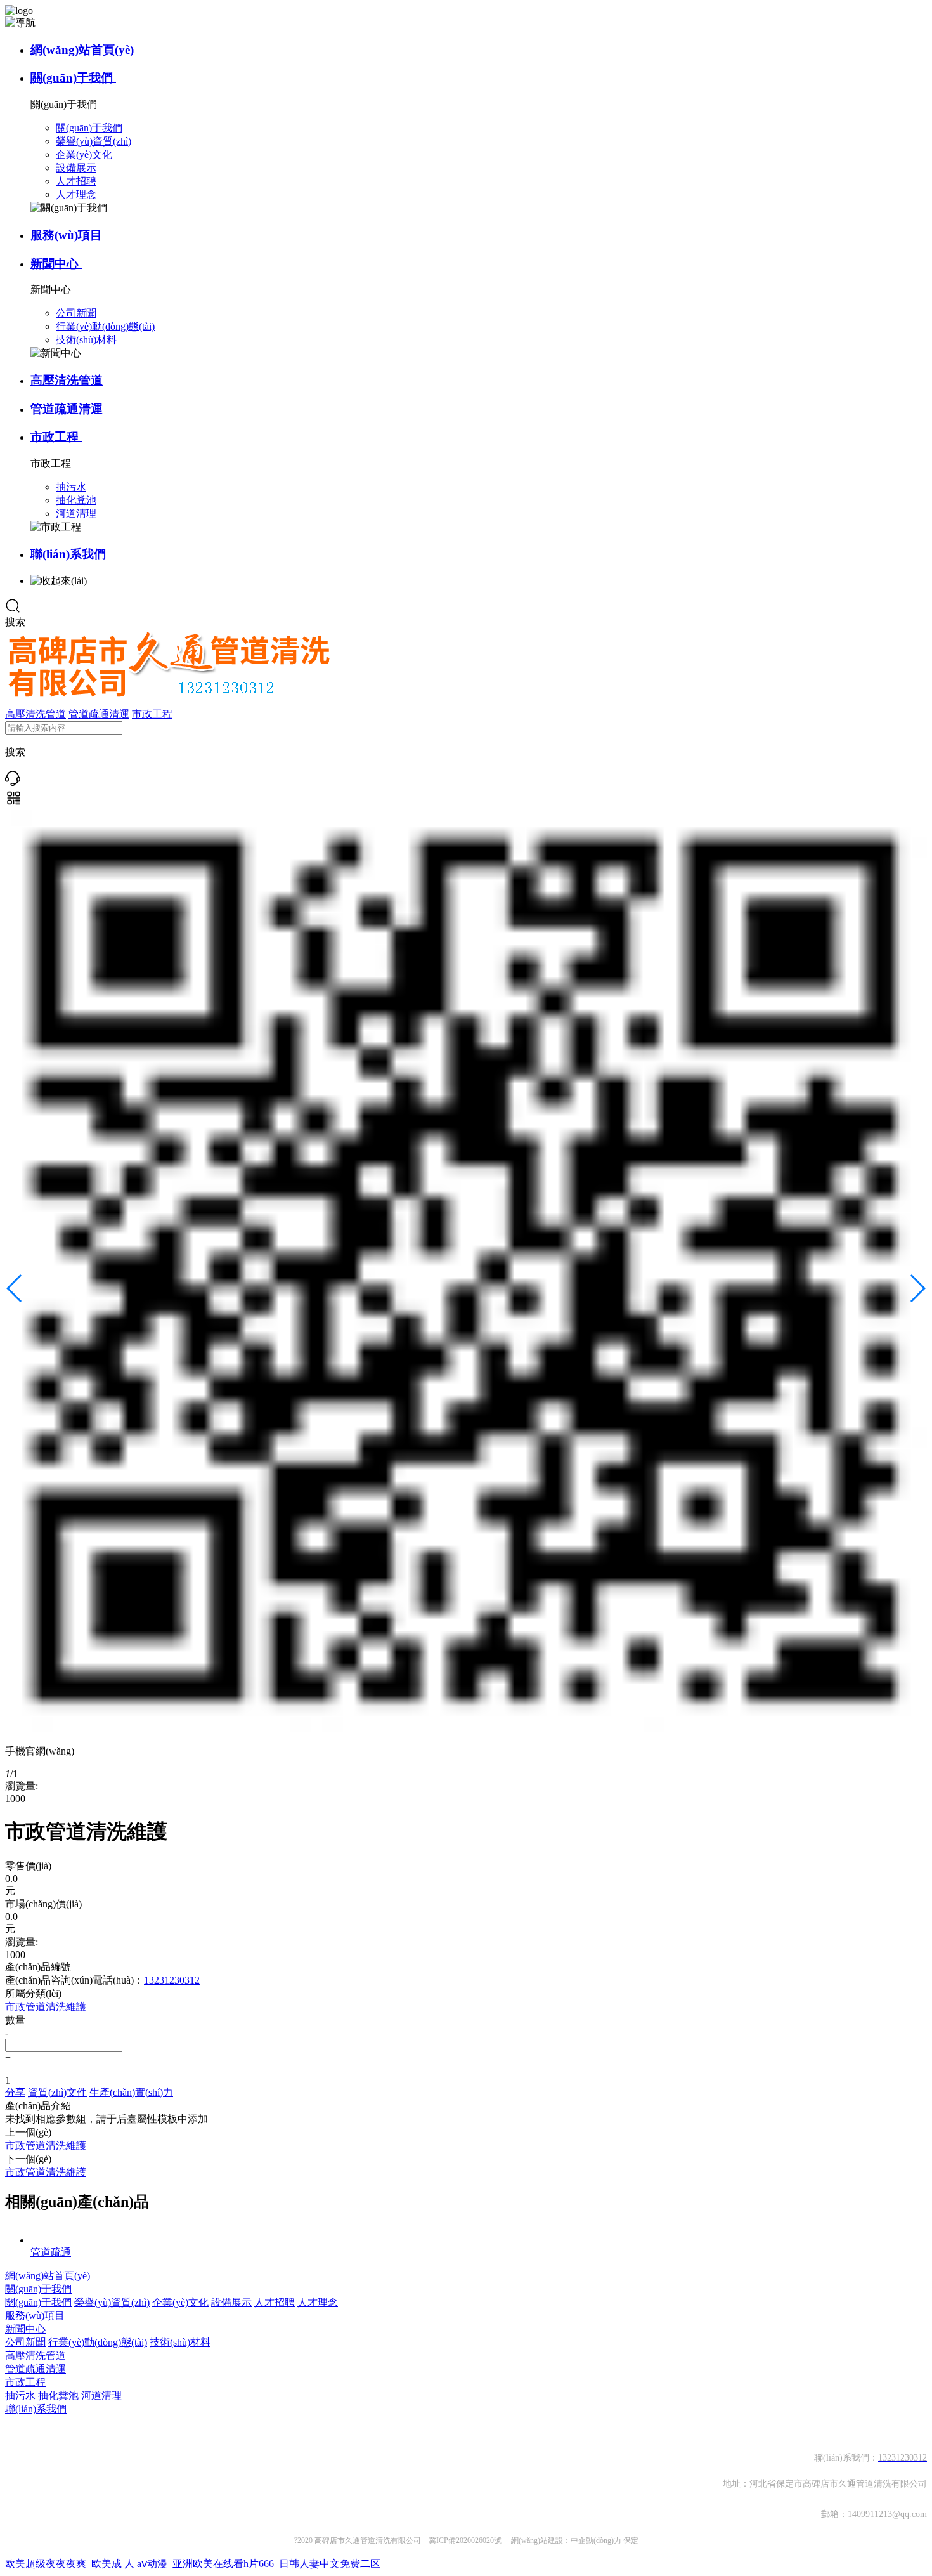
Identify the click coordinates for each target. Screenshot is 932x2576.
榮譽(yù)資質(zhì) (112, 2302)
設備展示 (231, 2302)
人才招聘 (275, 2302)
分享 (15, 2092)
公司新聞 (25, 2342)
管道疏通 (51, 2252)
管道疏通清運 (67, 409)
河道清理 (101, 2396)
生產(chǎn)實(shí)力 (131, 2092)
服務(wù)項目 (66, 235)
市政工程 (56, 437)
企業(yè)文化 (180, 2302)
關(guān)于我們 (73, 78)
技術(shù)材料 (180, 2342)
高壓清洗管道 (67, 380)
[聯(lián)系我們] (13, 782)
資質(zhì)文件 (57, 2092)
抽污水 (20, 2396)
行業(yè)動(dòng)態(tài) (98, 2342)
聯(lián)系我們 (68, 554)
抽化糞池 (58, 2396)
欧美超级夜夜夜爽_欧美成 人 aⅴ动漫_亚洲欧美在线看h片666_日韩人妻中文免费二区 (193, 2564)
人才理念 (318, 2302)
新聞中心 (56, 264)
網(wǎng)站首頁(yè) (82, 50)
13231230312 (172, 1980)
